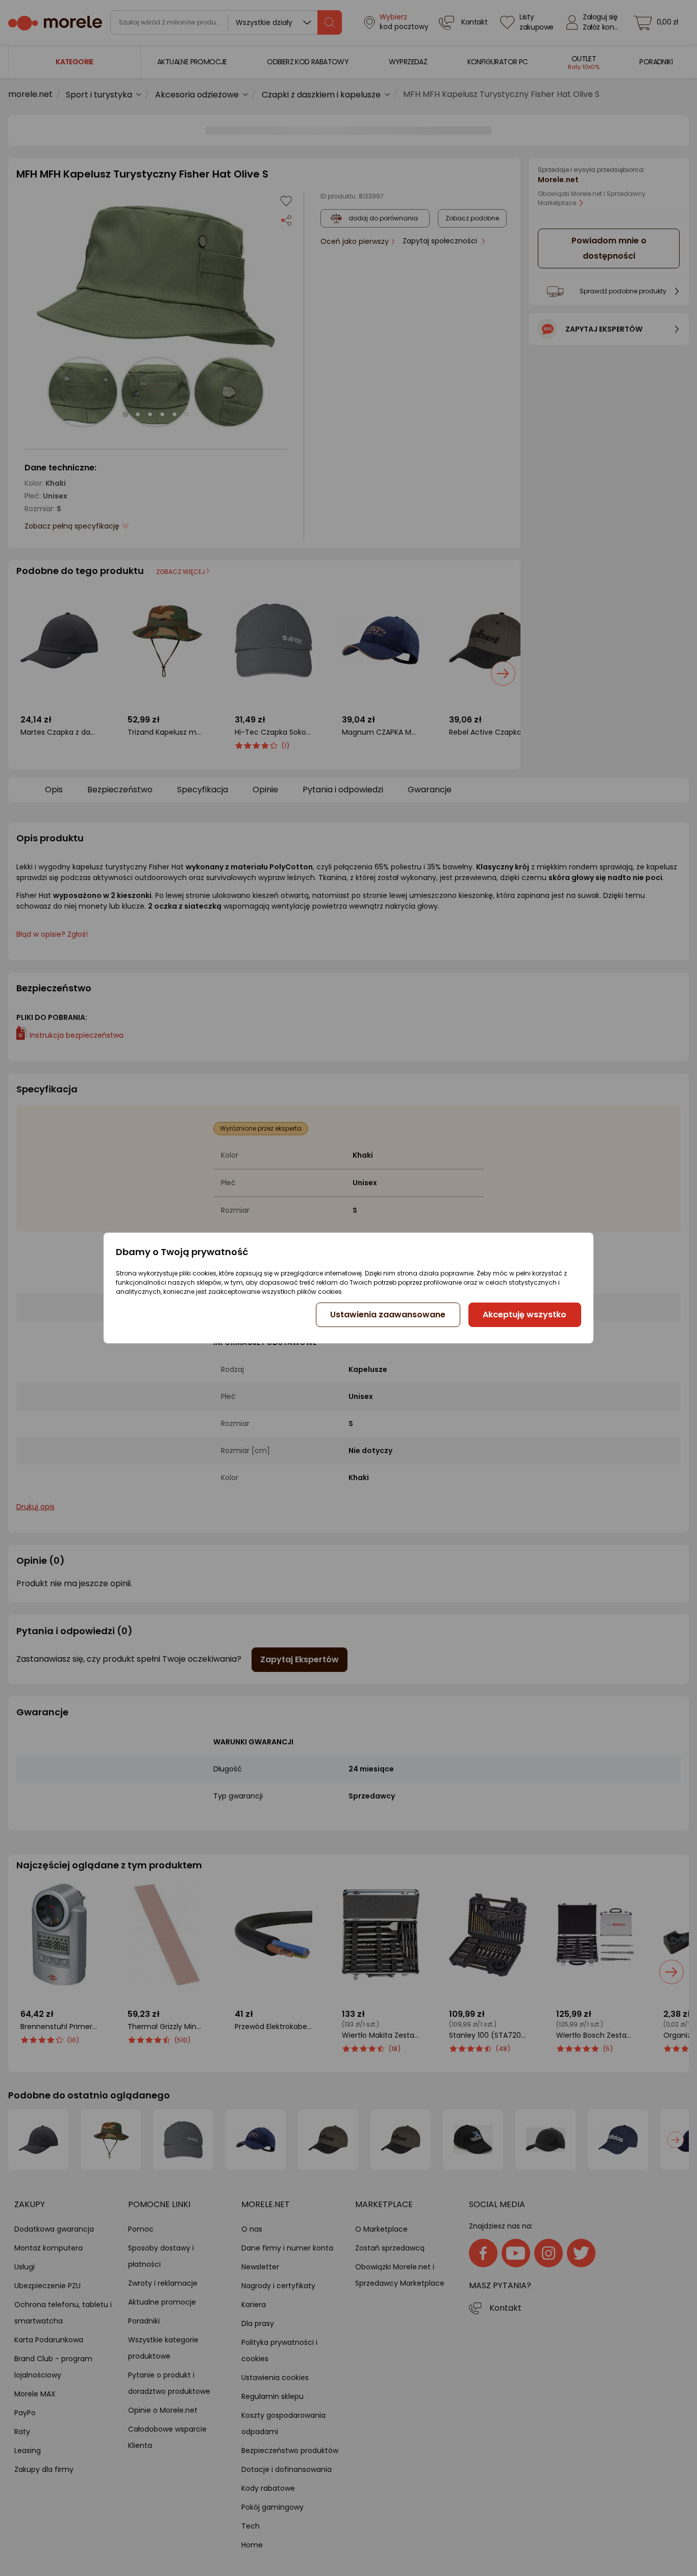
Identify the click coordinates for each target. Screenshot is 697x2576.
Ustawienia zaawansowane (388, 1315)
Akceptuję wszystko (525, 1315)
